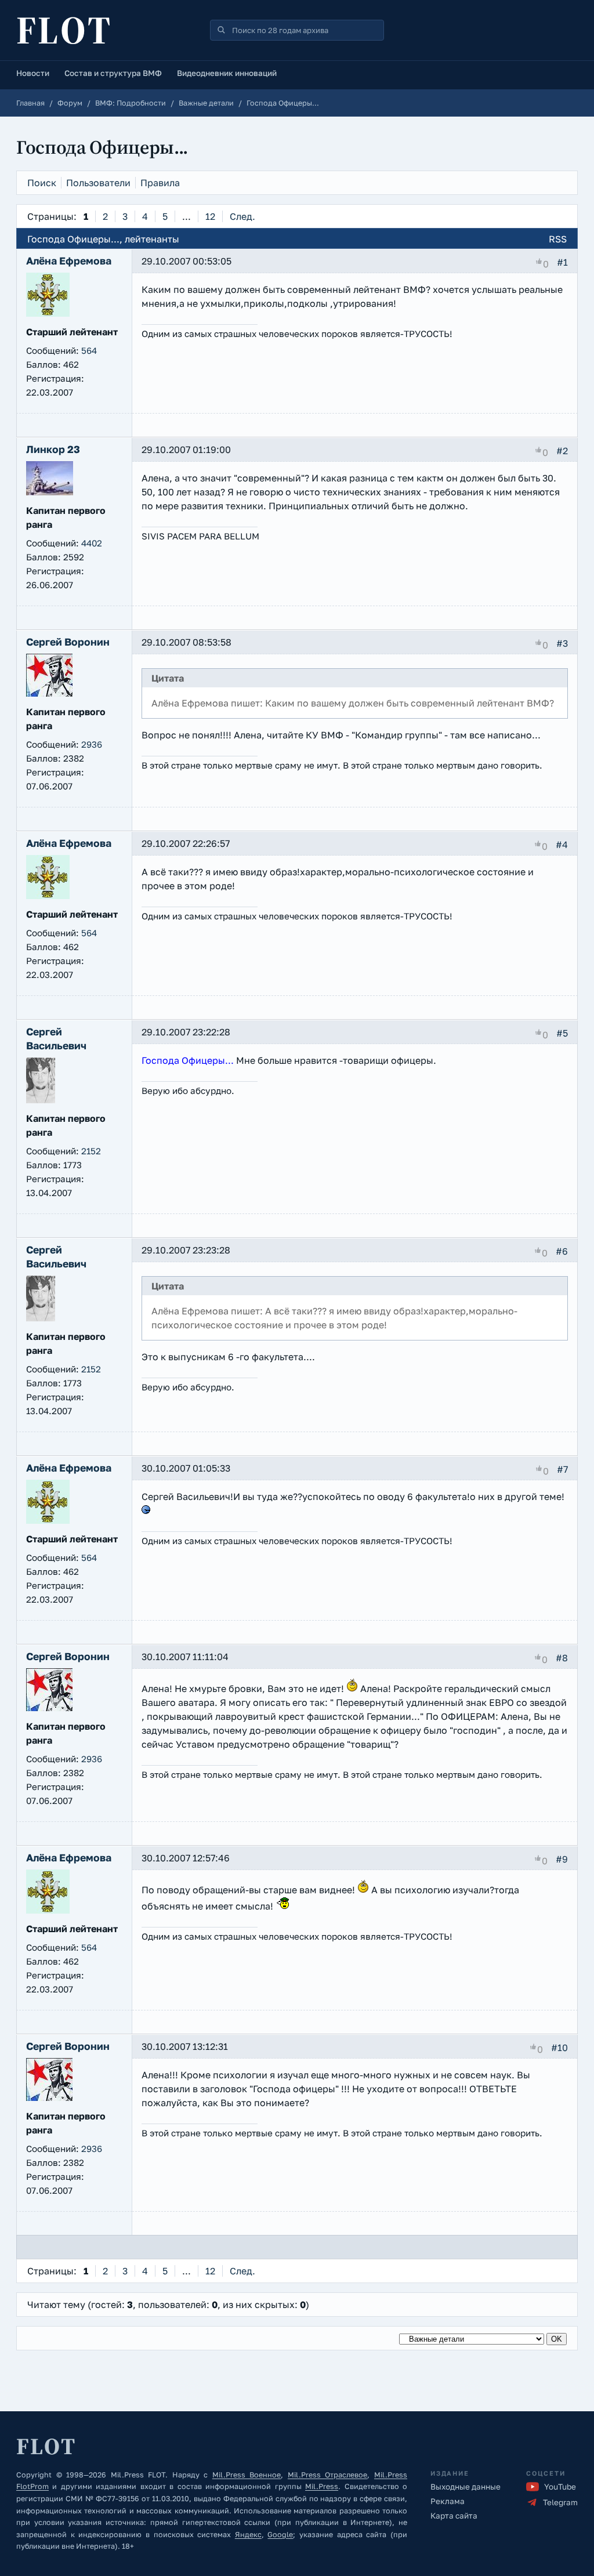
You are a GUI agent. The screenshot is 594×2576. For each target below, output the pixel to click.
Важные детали (206, 103)
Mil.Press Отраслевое (328, 2475)
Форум (70, 103)
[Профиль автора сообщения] (48, 313)
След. (242, 216)
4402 (92, 543)
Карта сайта (454, 2516)
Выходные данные (466, 2487)
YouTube (560, 2487)
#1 (562, 262)
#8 (562, 1658)
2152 (91, 1151)
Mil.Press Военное (247, 2475)
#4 (562, 845)
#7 (562, 1469)
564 (89, 350)
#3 (562, 643)
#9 (562, 1859)
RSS (558, 239)
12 (210, 216)
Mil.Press (322, 2486)
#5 (562, 1033)
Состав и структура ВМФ (113, 73)
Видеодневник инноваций (227, 73)
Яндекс (248, 2535)
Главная (30, 103)
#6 (562, 1251)
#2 (562, 451)
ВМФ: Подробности (131, 103)
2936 (92, 744)
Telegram (560, 2502)
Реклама (448, 2501)
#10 (559, 2048)
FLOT (64, 30)
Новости (33, 73)
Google (280, 2535)
